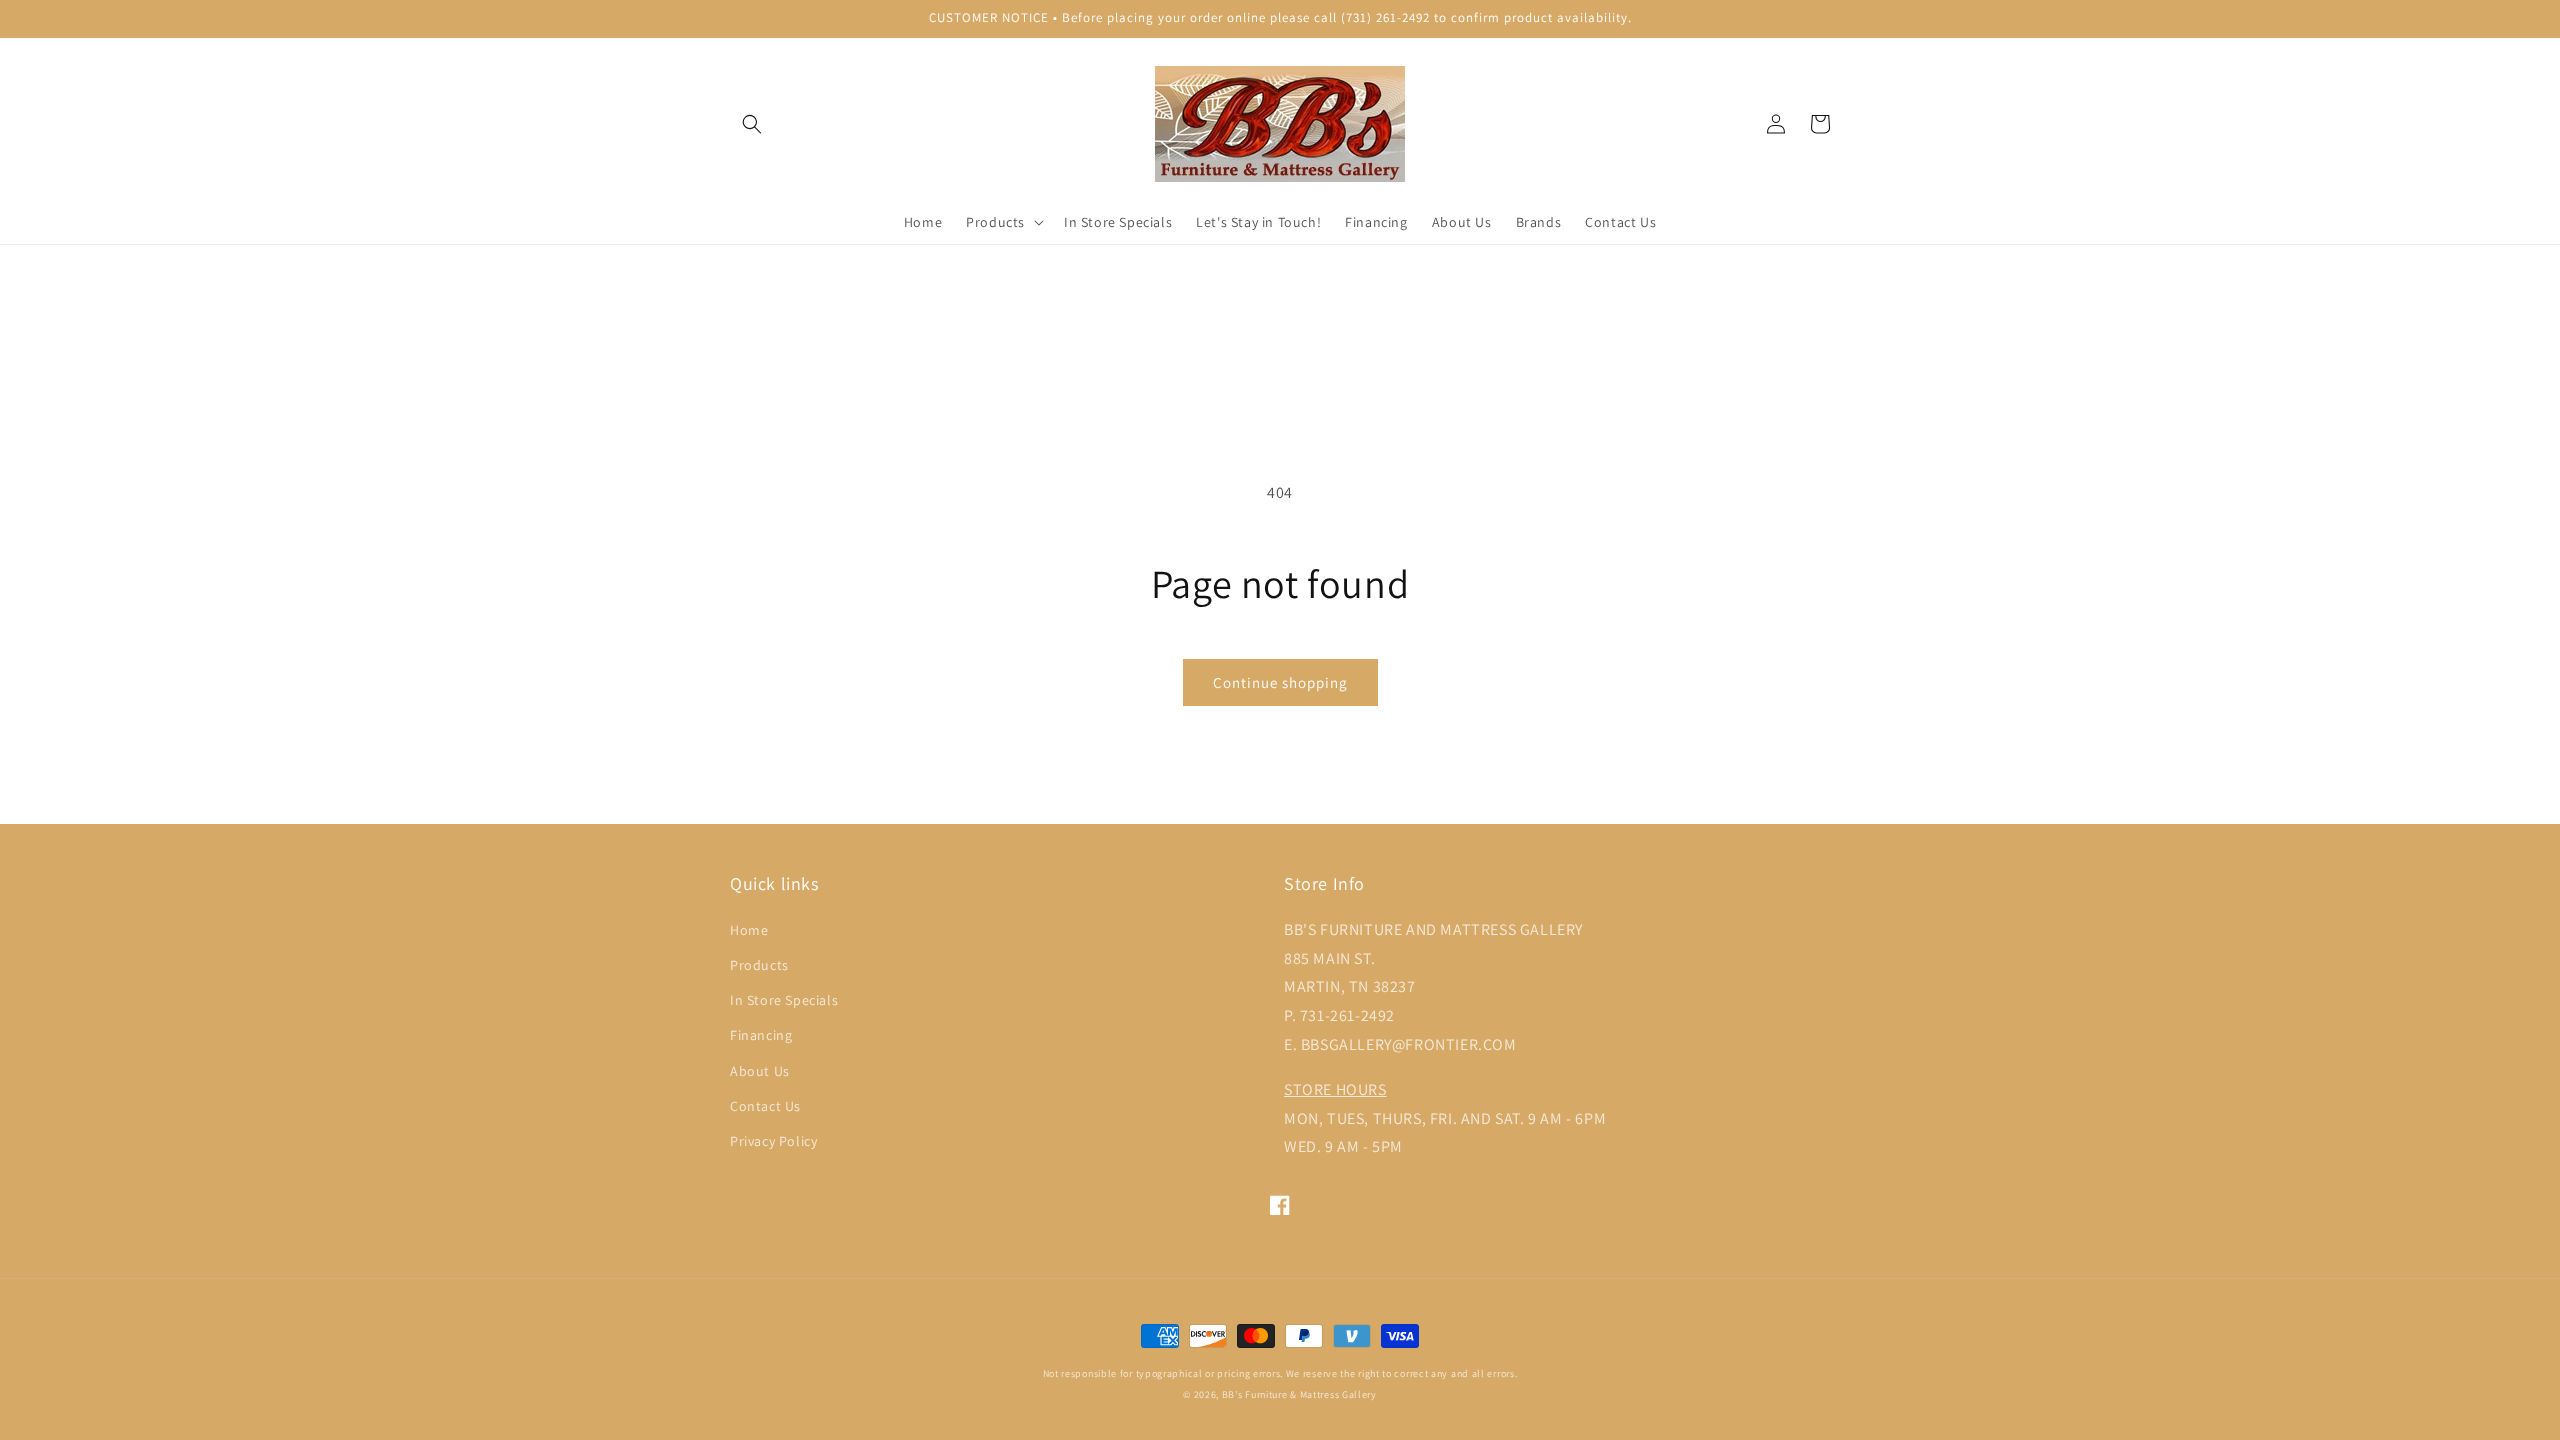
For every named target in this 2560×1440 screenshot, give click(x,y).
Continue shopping (1280, 682)
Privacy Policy (773, 1141)
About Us (760, 1071)
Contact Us (765, 1106)
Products (759, 965)
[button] (752, 124)
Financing (761, 1035)
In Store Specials (784, 1000)
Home (749, 930)
